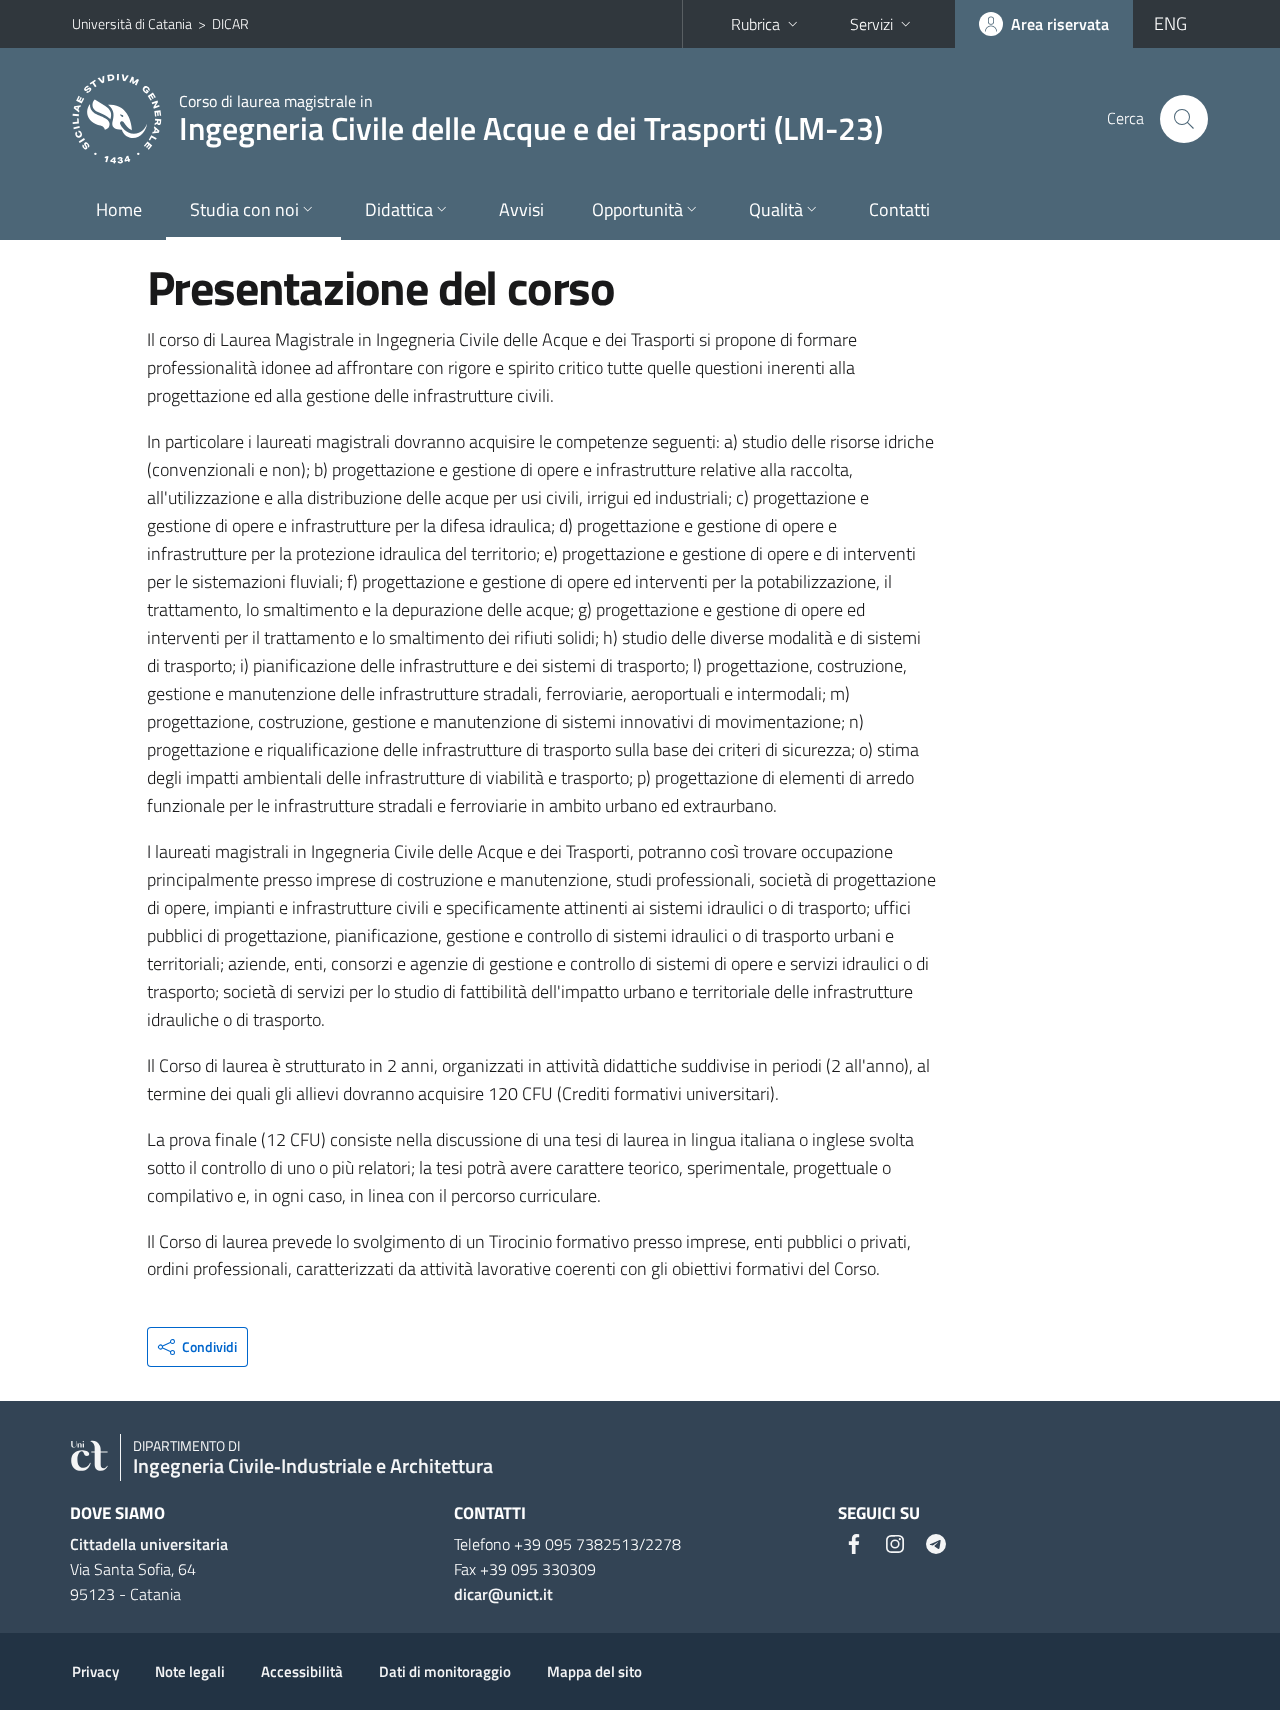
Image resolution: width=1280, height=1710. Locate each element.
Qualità (776, 209)
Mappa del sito (594, 1671)
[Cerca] (1184, 119)
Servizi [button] (871, 24)
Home (119, 209)
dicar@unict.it (503, 1594)
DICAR (230, 23)
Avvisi (521, 209)
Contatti (899, 209)
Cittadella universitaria (149, 1544)
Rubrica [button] (755, 24)
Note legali (190, 1671)
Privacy (95, 1671)
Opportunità (637, 209)
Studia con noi (244, 209)
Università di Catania (132, 23)
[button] (197, 1347)
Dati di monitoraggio (445, 1671)
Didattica (399, 209)
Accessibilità (302, 1671)
